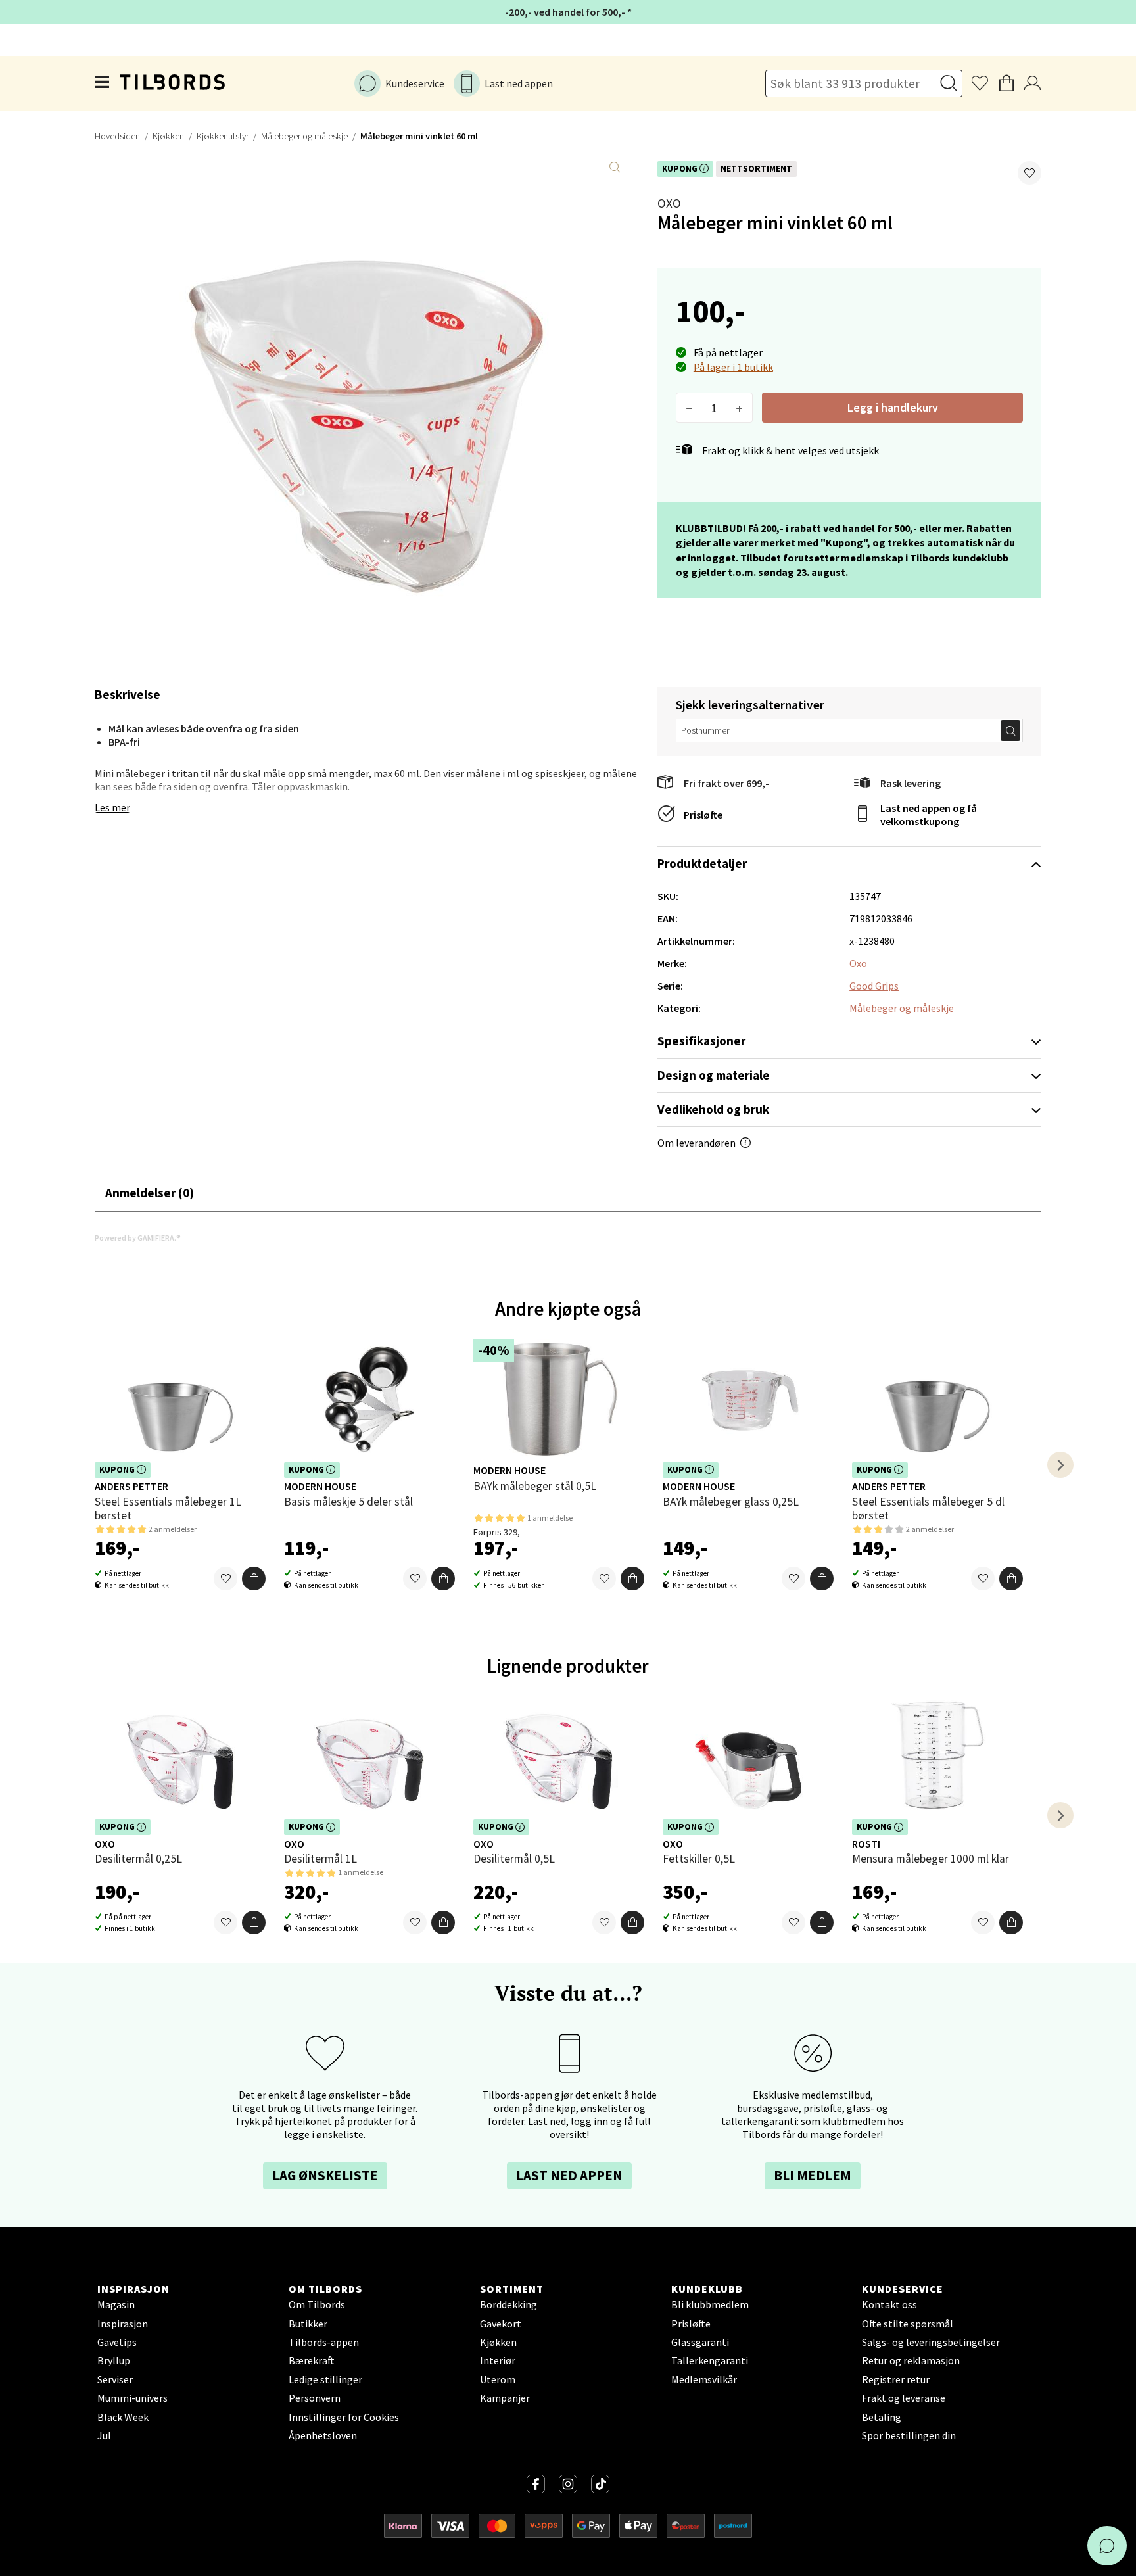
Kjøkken (168, 136)
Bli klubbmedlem (710, 2304)
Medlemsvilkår (704, 2379)
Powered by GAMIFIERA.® (138, 1238)
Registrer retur (896, 2379)
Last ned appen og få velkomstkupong (929, 815)
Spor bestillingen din (909, 2435)
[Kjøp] (254, 1579)
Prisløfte (703, 815)
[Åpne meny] (103, 83)
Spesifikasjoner (701, 1041)
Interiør (498, 2360)
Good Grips (874, 986)
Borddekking (509, 2304)
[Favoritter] (225, 1579)
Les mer (112, 807)
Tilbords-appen (324, 2342)
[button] (1029, 173)
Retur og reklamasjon (911, 2360)
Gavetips (117, 2342)
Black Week (123, 2417)
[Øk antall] (739, 408)
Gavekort (501, 2324)
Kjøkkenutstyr (223, 136)
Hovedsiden (117, 136)
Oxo (669, 203)
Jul (104, 2435)
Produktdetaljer (702, 863)
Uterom (498, 2379)
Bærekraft (312, 2360)
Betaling (882, 2417)
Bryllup (114, 2360)
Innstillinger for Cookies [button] (344, 2417)
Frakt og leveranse (904, 2398)
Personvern (315, 2398)
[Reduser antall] (689, 408)
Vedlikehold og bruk (713, 1109)
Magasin (116, 2304)
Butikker (308, 2324)
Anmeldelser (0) (150, 1193)
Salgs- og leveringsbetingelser (931, 2342)
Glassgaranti (700, 2342)
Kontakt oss (889, 2304)
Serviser (115, 2379)
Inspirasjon (123, 2324)
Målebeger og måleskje (304, 136)
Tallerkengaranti (710, 2360)
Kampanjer (505, 2398)
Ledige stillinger (325, 2379)
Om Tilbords (317, 2304)
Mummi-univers (132, 2398)
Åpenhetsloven (323, 2435)
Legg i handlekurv (893, 407)
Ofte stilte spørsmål (908, 2324)
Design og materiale (714, 1075)
